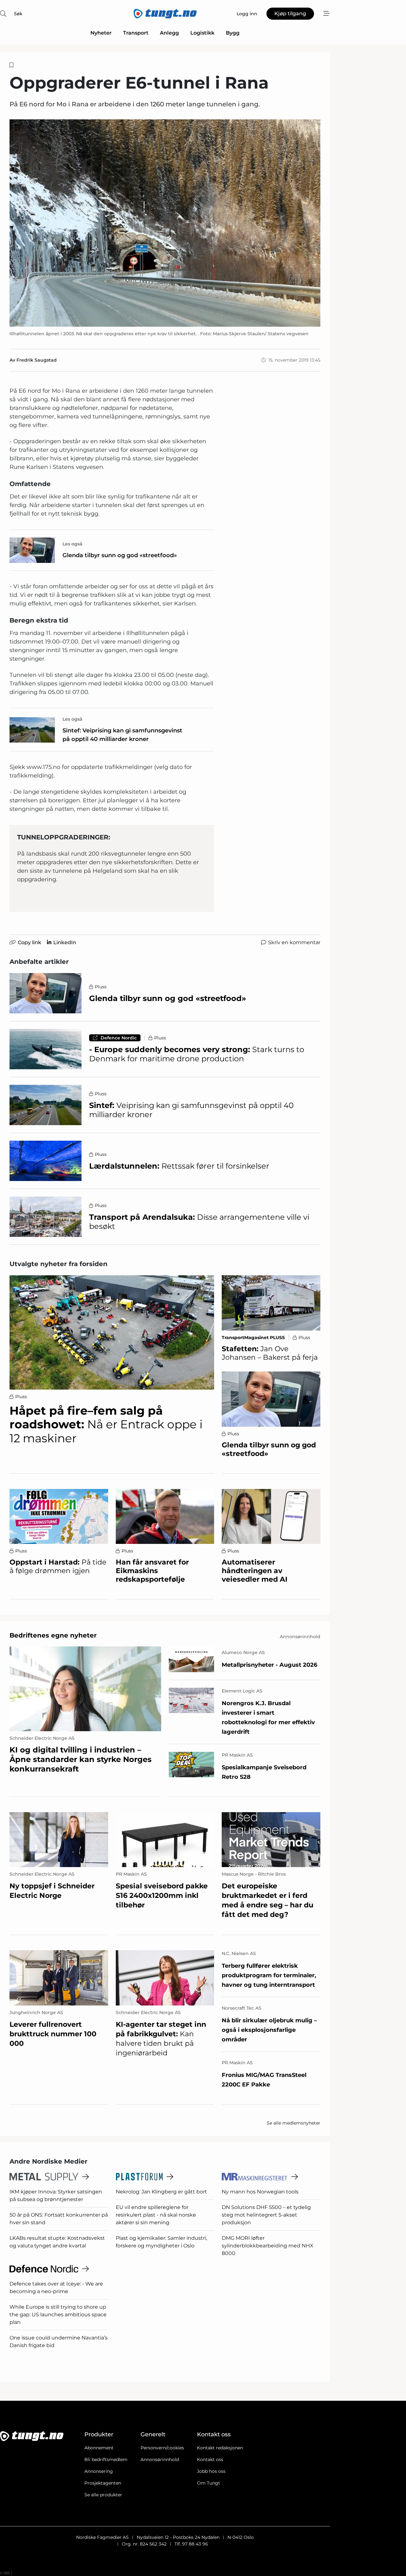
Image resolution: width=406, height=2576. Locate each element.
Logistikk (202, 33)
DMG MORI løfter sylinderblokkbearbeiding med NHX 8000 (268, 2246)
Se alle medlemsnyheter (294, 2123)
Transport (136, 33)
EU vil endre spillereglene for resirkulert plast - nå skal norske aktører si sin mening (156, 2215)
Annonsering (99, 2471)
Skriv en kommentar (294, 942)
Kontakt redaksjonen (220, 2448)
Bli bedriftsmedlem (106, 2459)
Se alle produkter (103, 2495)
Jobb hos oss (211, 2471)
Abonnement (99, 2448)
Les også (72, 544)
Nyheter (101, 33)
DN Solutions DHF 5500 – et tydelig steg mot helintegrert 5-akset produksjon (266, 2215)
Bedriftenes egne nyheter (53, 1635)
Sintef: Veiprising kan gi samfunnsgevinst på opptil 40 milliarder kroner (122, 735)
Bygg (233, 33)
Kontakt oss (210, 2459)
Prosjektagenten (103, 2483)
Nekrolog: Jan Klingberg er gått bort (161, 2192)
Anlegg (169, 33)
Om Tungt (209, 2483)
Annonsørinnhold (160, 2459)
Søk (18, 14)
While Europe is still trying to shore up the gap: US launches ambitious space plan (58, 2315)
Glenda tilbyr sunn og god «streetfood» (120, 555)
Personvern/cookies (162, 2448)
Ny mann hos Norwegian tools (260, 2192)
